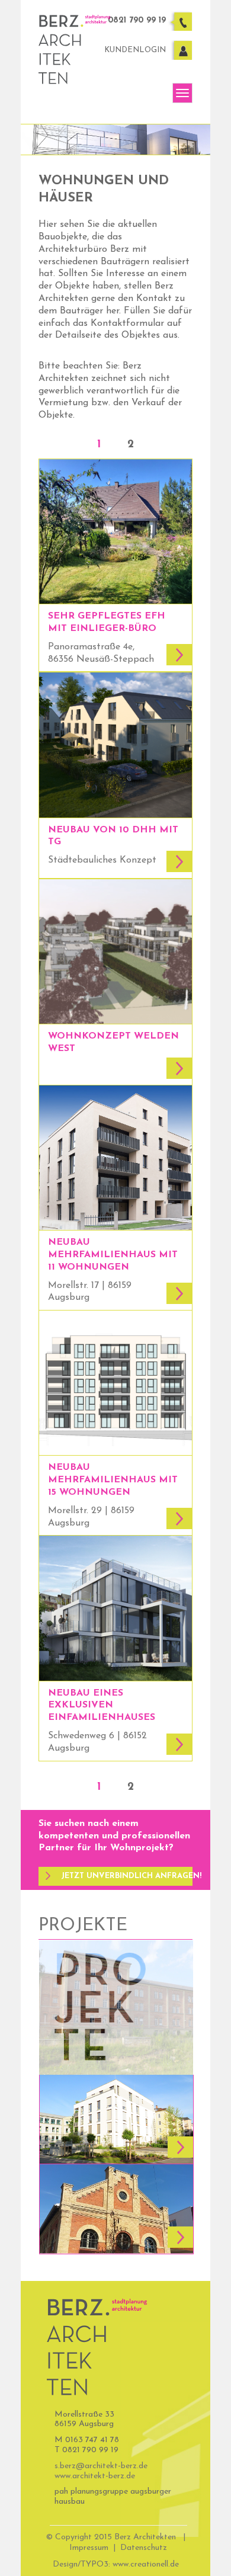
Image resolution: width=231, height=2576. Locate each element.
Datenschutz (144, 2548)
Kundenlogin (135, 50)
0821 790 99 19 (137, 20)
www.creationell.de (146, 2564)
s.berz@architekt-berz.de (101, 2466)
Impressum (89, 2548)
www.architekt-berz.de (95, 2476)
